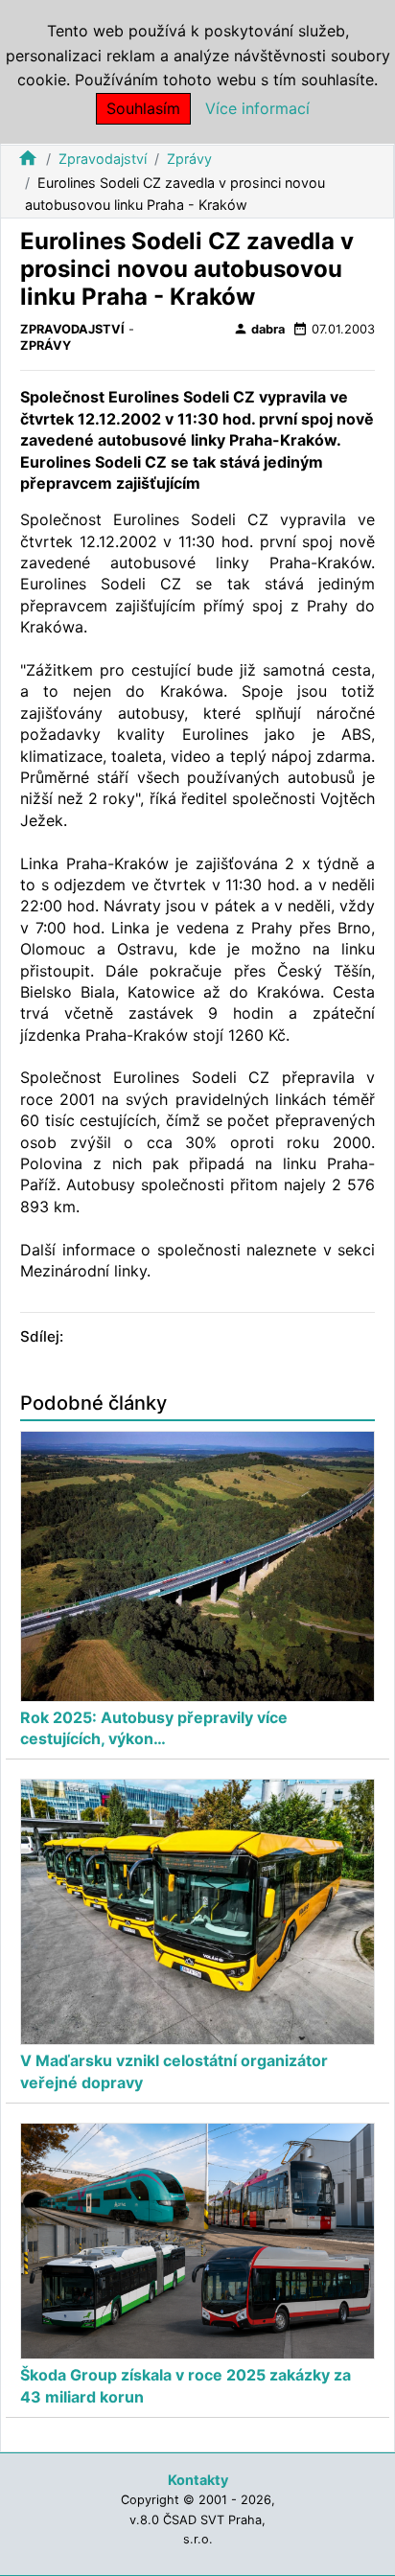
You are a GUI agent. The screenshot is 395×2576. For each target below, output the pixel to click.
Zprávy (189, 159)
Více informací (257, 108)
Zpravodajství (103, 159)
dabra (259, 329)
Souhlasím (143, 108)
